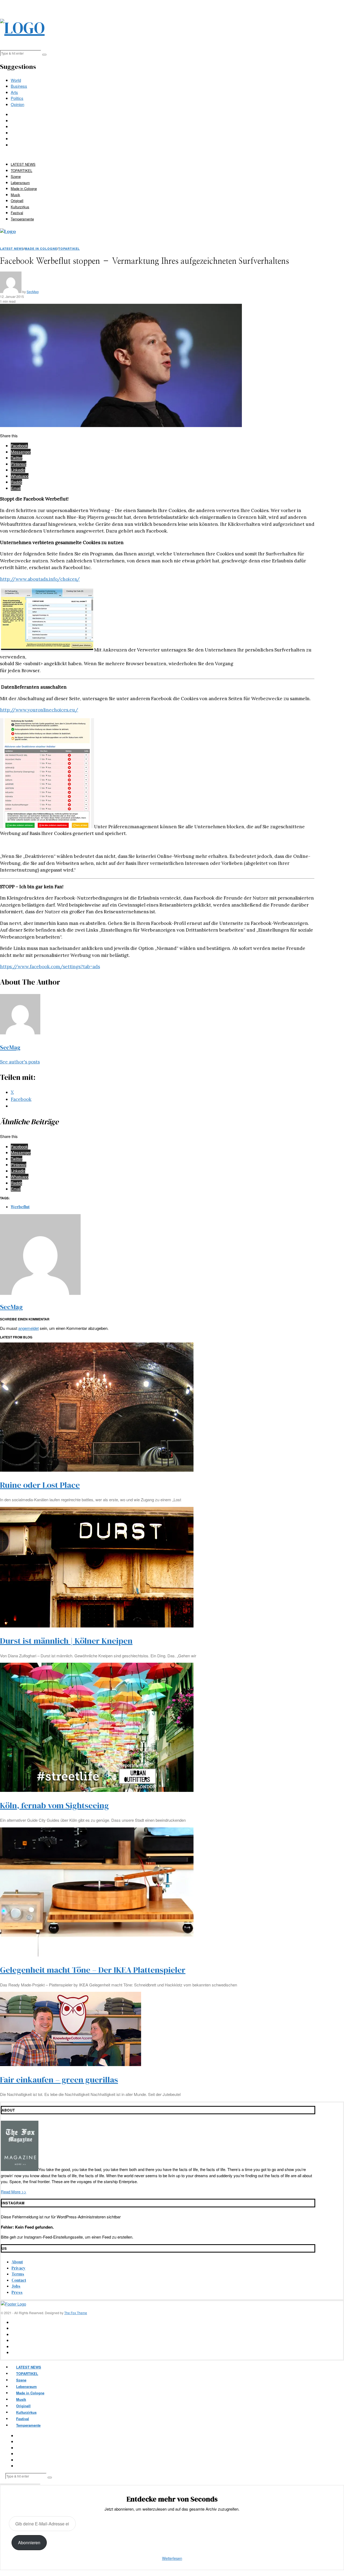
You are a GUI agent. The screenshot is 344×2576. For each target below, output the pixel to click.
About (17, 2262)
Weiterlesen (172, 2558)
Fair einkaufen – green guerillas (59, 2080)
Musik (15, 195)
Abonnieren (29, 2542)
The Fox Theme (76, 2313)
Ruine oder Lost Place (40, 1485)
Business (19, 86)
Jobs (16, 2286)
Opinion (17, 104)
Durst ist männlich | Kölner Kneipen (66, 1641)
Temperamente (22, 219)
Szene (16, 176)
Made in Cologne (24, 188)
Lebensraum (20, 183)
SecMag (33, 292)
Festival (17, 213)
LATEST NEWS (23, 164)
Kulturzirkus (20, 207)
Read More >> (14, 2192)
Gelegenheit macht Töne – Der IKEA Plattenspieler (93, 1970)
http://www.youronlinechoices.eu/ (39, 710)
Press (17, 2292)
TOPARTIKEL (21, 170)
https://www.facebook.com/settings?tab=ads (50, 967)
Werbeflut (20, 1207)
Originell (17, 201)
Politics (17, 98)
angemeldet (28, 1328)
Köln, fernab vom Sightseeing (54, 1805)
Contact (19, 2280)
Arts (14, 92)
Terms (18, 2274)
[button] (44, 55)
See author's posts (20, 1062)
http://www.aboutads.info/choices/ (40, 579)
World (16, 80)
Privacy (19, 2268)
